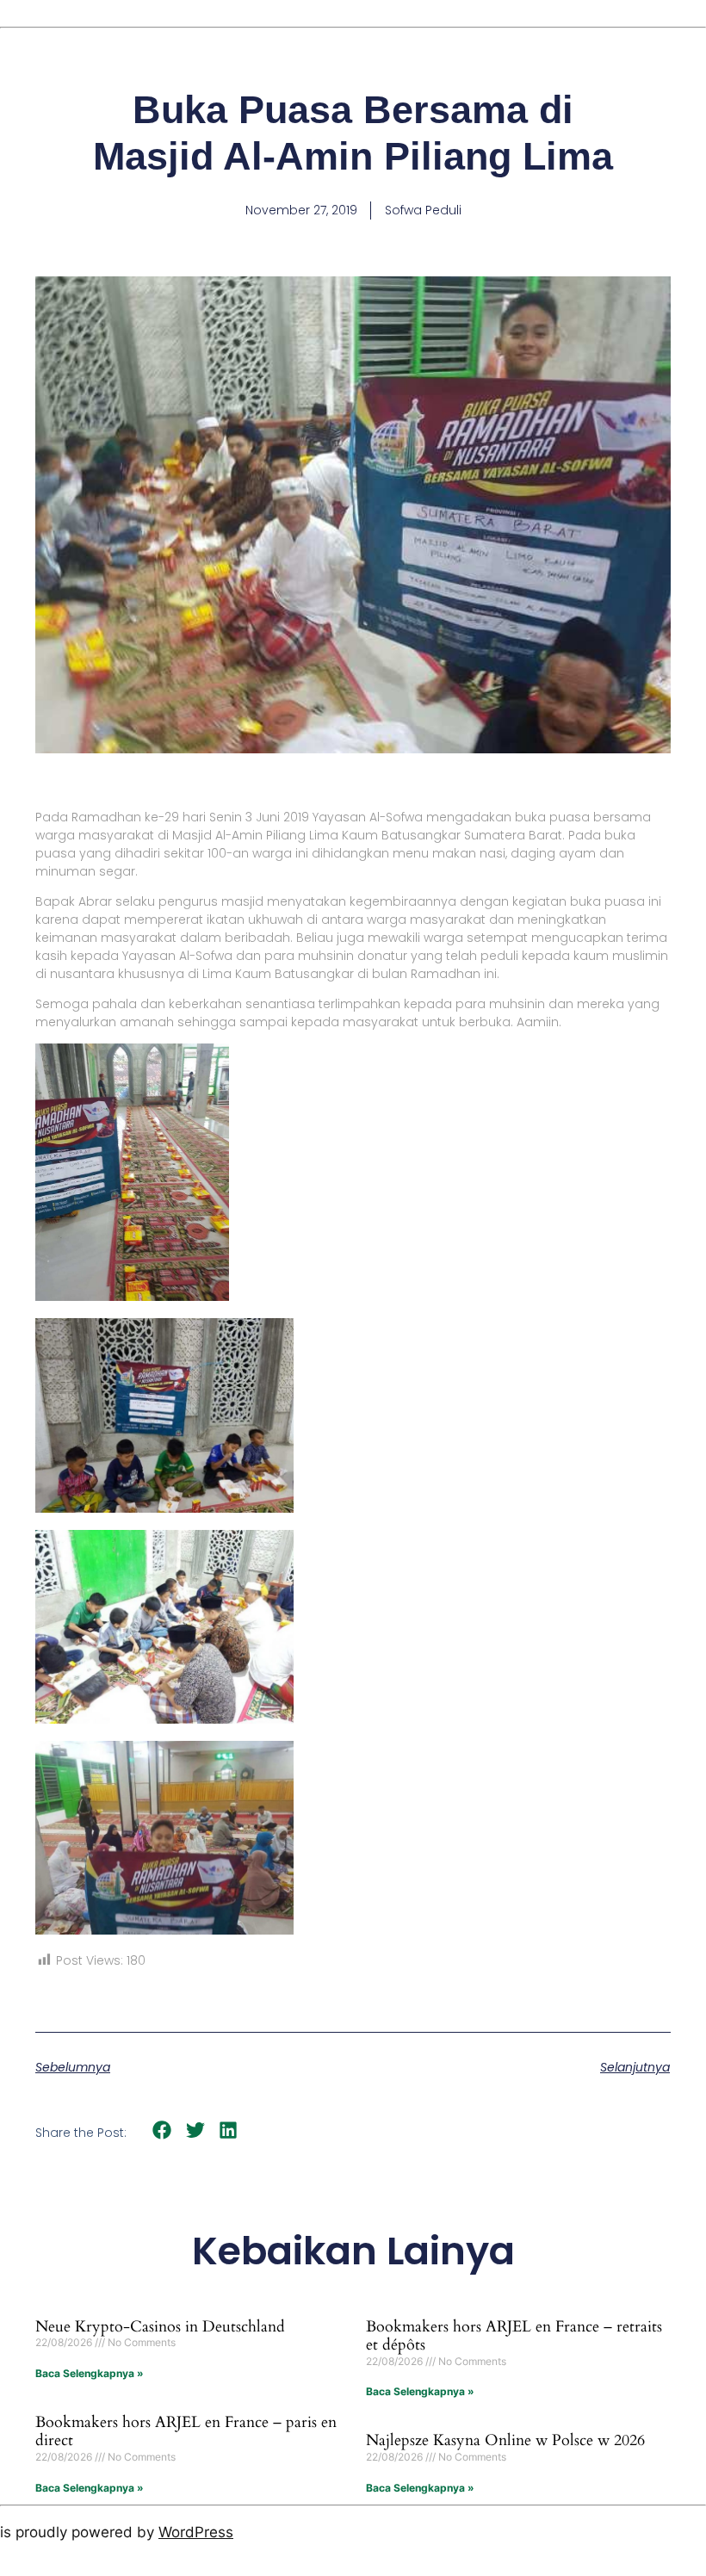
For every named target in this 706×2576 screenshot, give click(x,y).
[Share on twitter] (196, 2130)
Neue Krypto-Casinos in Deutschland (160, 2327)
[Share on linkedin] (229, 2130)
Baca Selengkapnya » (90, 2373)
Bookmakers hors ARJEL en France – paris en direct (186, 2432)
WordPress (196, 2532)
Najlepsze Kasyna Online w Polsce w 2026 (505, 2440)
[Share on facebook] (162, 2130)
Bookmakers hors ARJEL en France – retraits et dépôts (514, 2336)
